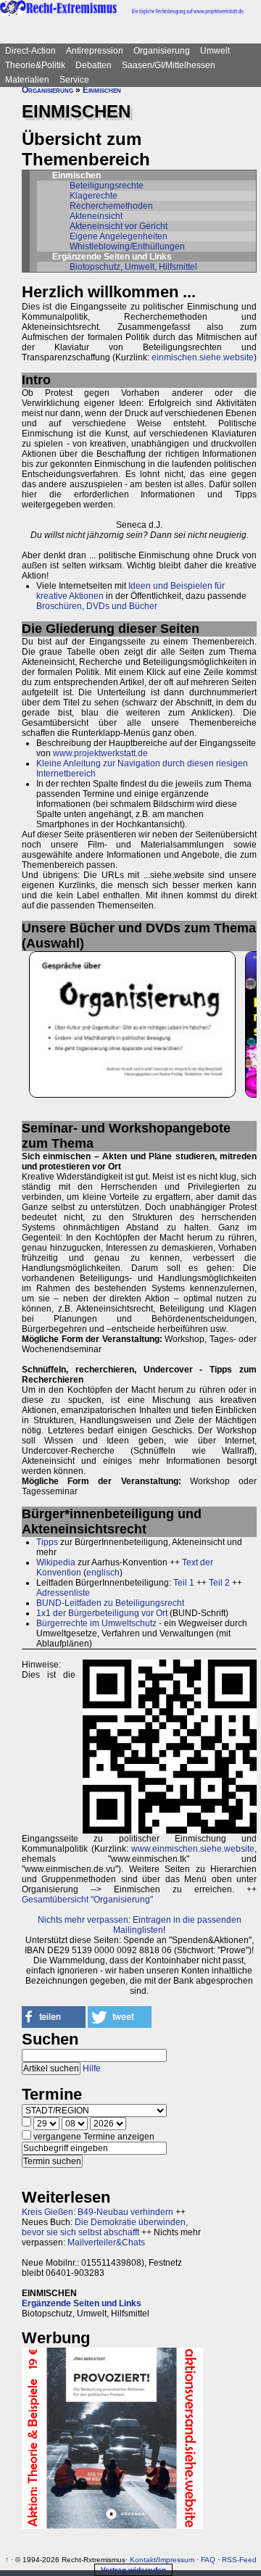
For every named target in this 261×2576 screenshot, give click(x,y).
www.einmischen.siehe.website (193, 1849)
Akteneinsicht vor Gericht (119, 226)
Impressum (176, 2560)
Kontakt (143, 2560)
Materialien (27, 80)
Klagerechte (94, 196)
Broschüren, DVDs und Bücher (97, 606)
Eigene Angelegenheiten (119, 236)
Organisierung (162, 51)
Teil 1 (184, 1583)
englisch (103, 1573)
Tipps (47, 1542)
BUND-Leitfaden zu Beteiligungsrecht (110, 1603)
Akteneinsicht (96, 216)
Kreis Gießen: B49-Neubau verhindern (98, 2212)
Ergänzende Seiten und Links (82, 2303)
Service (74, 80)
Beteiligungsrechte (107, 186)
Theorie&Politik (35, 65)
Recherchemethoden (111, 206)
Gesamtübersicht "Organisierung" (87, 1900)
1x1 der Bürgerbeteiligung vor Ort (102, 1613)
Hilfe (92, 2068)
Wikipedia (56, 1562)
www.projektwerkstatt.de (100, 753)
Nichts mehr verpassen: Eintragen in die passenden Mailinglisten (140, 1925)
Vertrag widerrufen (133, 2570)
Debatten (94, 65)
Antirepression (95, 51)
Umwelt (215, 51)
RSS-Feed (239, 2560)
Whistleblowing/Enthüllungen (127, 247)
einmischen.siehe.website (203, 357)
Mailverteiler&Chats (106, 2242)
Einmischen (102, 90)
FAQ (208, 2560)
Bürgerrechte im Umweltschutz (96, 1623)
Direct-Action (30, 51)
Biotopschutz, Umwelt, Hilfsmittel (133, 267)
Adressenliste (63, 1593)
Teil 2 (219, 1583)
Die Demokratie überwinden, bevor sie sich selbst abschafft (105, 2227)
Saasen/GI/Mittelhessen (169, 65)
